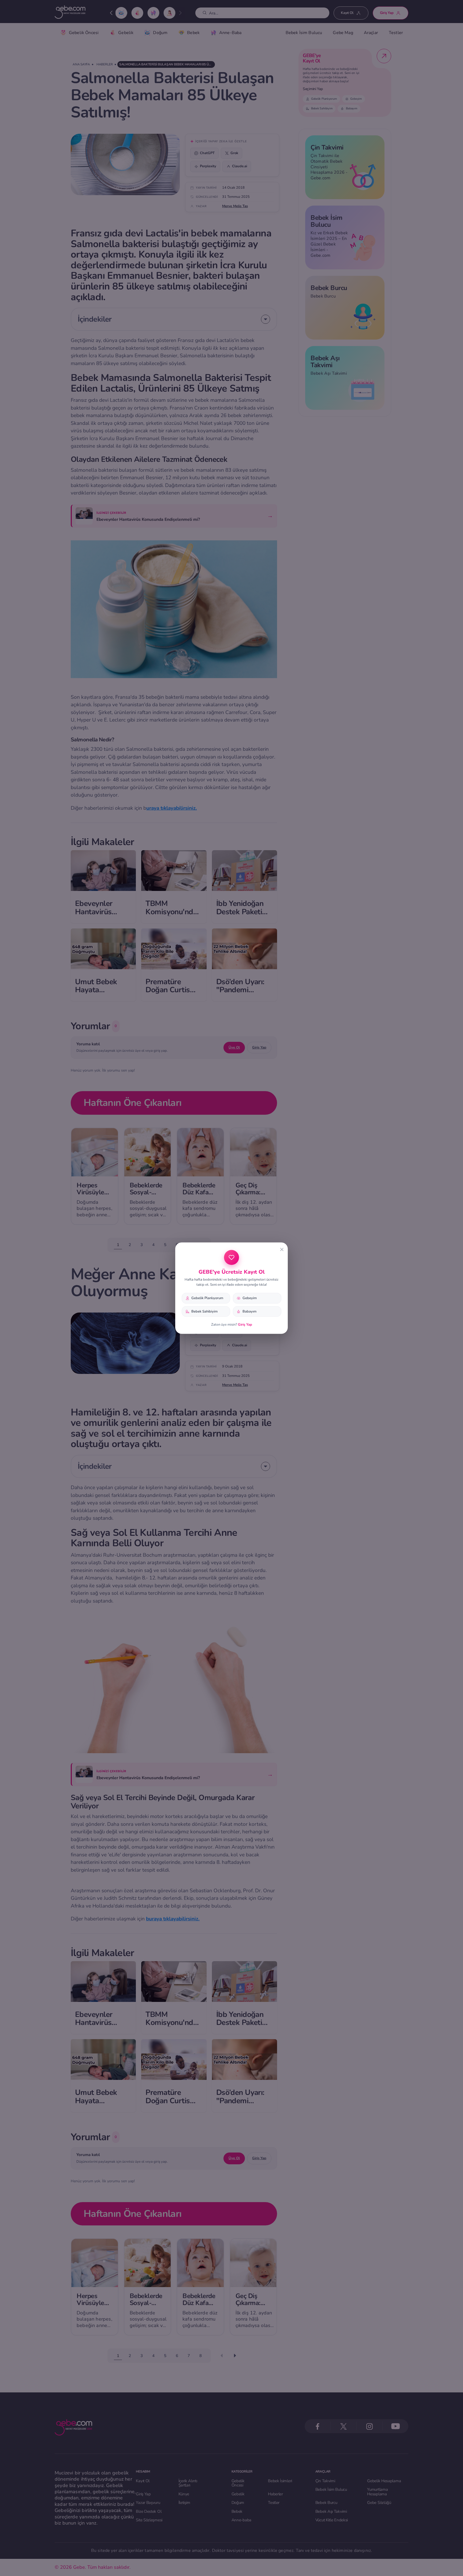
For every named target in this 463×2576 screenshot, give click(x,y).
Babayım (249, 1311)
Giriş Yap (245, 1325)
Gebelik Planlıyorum (207, 1298)
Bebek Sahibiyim (204, 1311)
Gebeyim (250, 1298)
